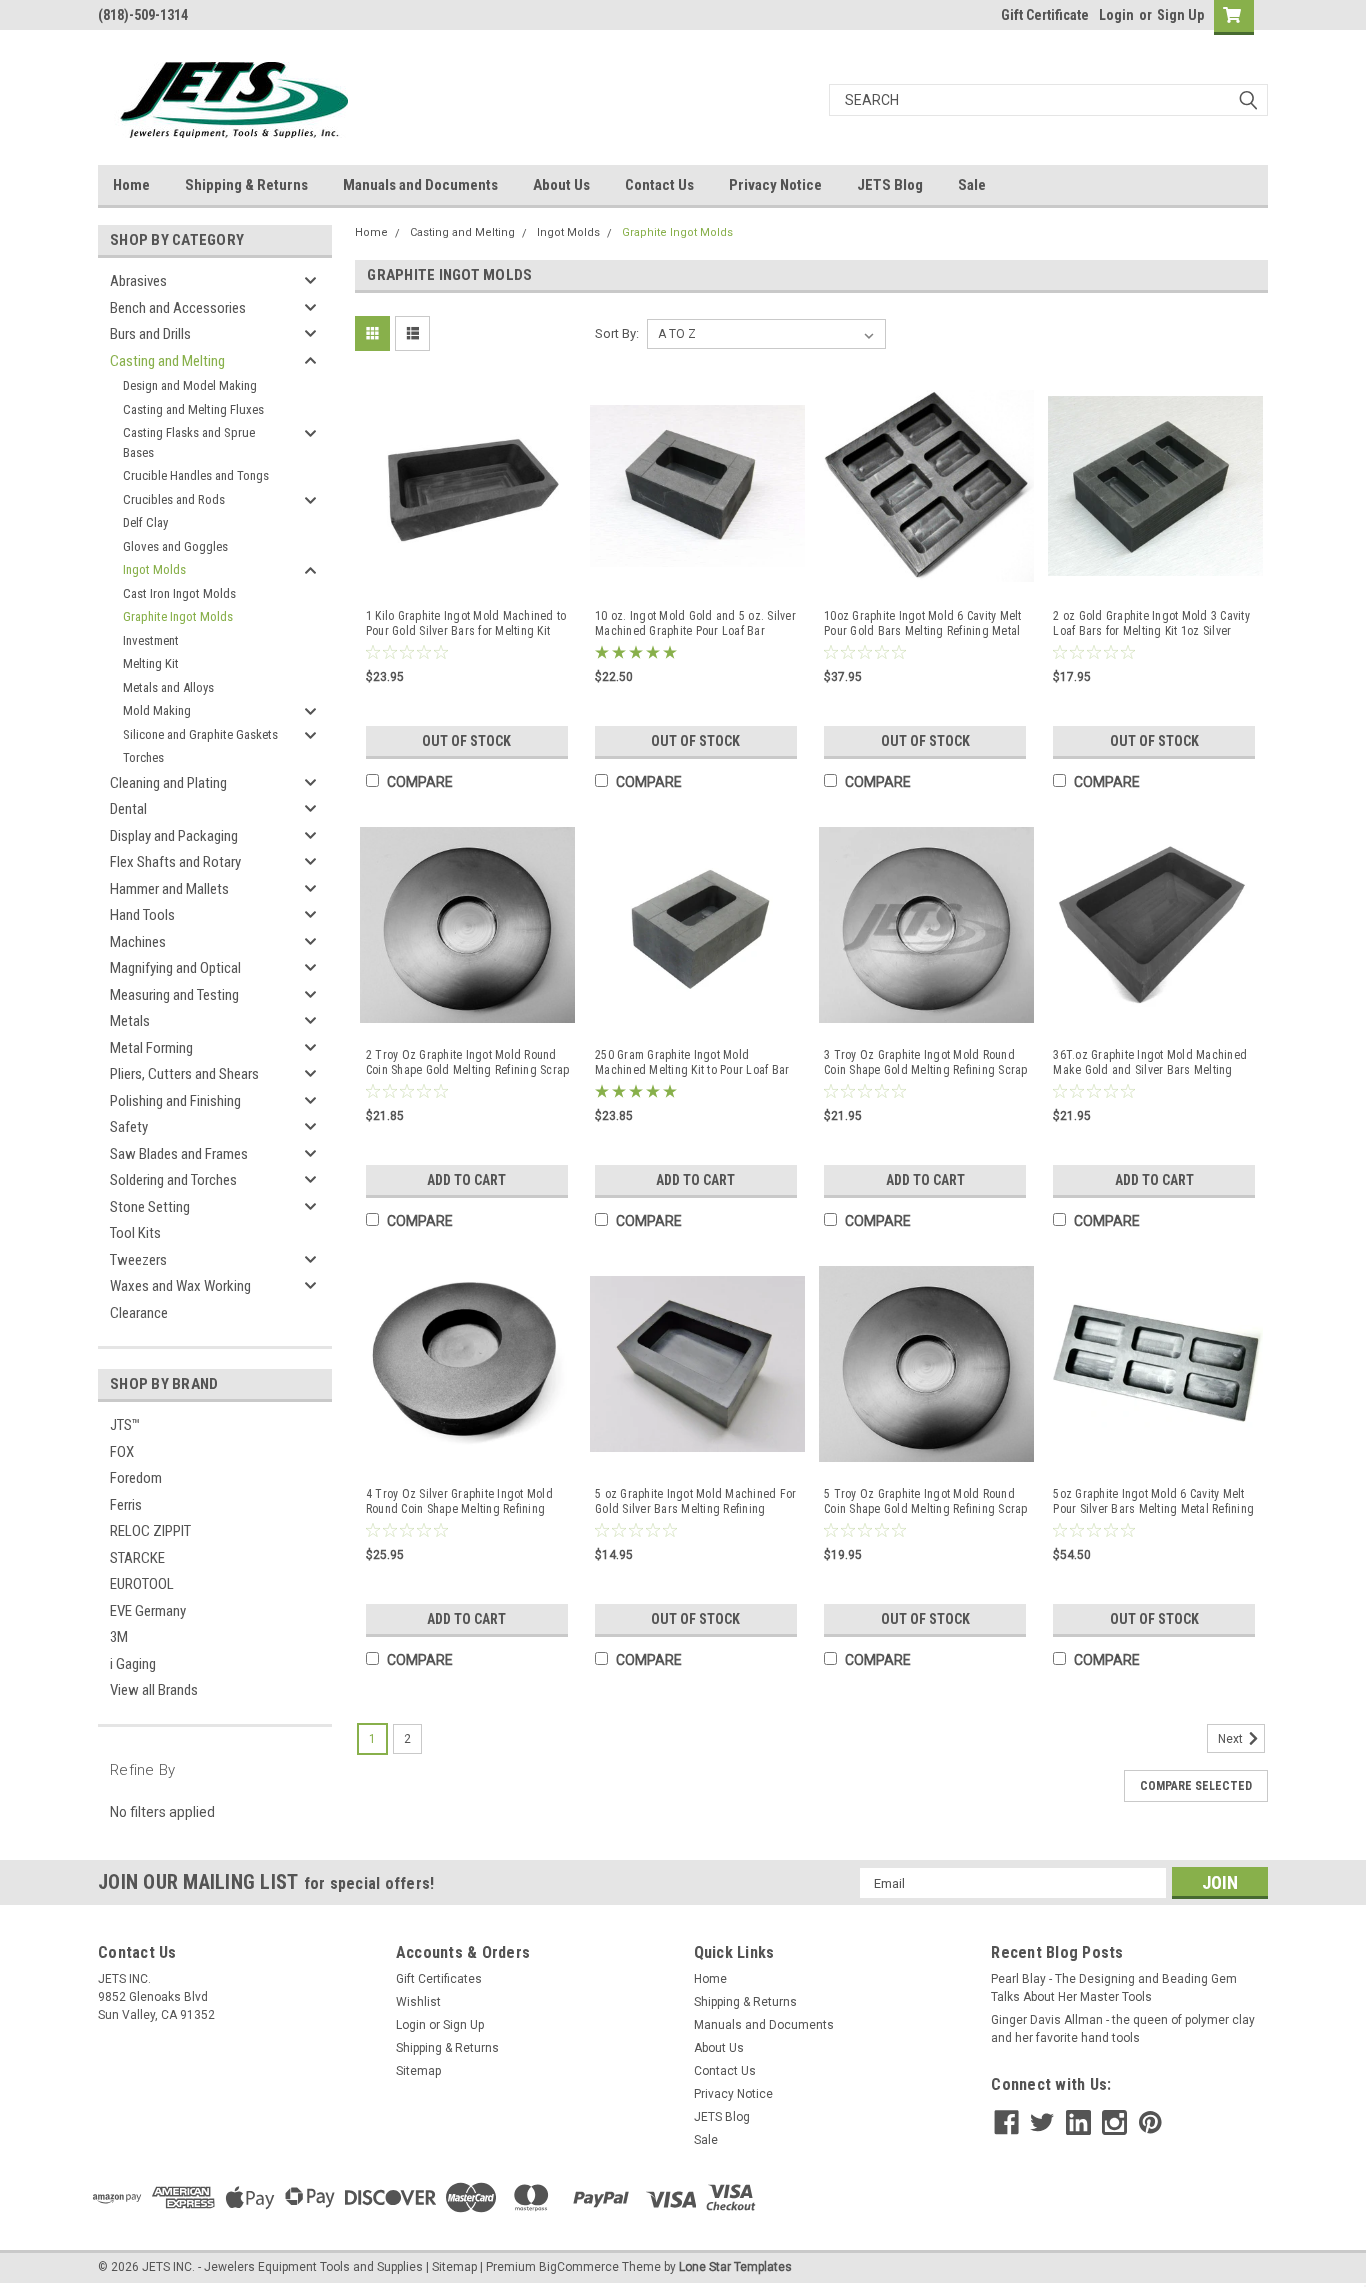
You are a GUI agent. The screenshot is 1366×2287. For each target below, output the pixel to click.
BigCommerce (579, 2267)
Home (131, 185)
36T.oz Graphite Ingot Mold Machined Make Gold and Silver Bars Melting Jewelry (1150, 1063)
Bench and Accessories (178, 308)
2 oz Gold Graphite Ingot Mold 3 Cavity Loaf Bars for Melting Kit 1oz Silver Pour (1151, 624)
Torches (143, 757)
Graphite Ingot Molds (178, 616)
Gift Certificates (439, 1979)
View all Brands (154, 1690)
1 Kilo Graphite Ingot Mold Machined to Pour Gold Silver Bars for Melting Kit (466, 623)
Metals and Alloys (168, 687)
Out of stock (466, 741)
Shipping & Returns (246, 185)
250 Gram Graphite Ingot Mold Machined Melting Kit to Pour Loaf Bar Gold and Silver (692, 1063)
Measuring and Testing (174, 995)
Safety (129, 1127)
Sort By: (617, 333)
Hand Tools (142, 915)
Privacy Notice (775, 185)
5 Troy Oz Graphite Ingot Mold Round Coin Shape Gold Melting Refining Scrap (926, 1501)
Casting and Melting (167, 361)
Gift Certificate (1045, 15)
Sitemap (418, 2071)
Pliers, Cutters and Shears (184, 1074)
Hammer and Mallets (169, 889)
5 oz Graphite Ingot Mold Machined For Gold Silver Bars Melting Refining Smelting (695, 1502)
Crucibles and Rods (174, 499)
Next (1232, 1739)
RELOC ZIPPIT (150, 1531)
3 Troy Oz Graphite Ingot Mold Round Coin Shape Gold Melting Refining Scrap (926, 1062)
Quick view (468, 576)
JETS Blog (890, 185)
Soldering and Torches (173, 1180)
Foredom (136, 1478)
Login (1116, 15)
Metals (130, 1021)
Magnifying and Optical (175, 968)
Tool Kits (135, 1233)
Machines (138, 942)
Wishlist (418, 2002)
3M (119, 1637)
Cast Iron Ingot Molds (179, 593)
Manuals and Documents (420, 185)
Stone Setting (150, 1207)
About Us (561, 185)
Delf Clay (145, 522)
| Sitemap (451, 2267)
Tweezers (138, 1260)
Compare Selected (1196, 1786)
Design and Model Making (190, 385)
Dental (128, 809)
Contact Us (659, 185)
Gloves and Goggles (175, 546)
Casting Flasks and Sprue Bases (189, 442)
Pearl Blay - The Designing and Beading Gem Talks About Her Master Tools (1114, 1988)
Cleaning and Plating (168, 783)
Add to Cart (466, 1180)
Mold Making (157, 710)
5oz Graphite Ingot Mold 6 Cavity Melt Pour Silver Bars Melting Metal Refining (1153, 1501)
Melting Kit (151, 663)
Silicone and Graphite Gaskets (200, 734)
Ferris (126, 1505)
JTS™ (125, 1425)
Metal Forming (151, 1048)
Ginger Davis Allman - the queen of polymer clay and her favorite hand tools (1123, 2029)
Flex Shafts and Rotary (175, 862)
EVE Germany (148, 1611)
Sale (972, 185)
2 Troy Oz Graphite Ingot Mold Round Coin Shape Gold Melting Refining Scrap (468, 1062)
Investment (151, 640)
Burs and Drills (150, 334)
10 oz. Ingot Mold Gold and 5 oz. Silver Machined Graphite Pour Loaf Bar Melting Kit (695, 624)
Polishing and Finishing (175, 1101)
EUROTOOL (142, 1584)
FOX (122, 1452)
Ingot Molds (154, 569)
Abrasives (138, 281)
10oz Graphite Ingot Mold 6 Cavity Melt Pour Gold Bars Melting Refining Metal (923, 623)
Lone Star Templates (735, 2267)
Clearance (139, 1313)
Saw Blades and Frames (179, 1154)
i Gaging (133, 1664)
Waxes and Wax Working (180, 1286)
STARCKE (137, 1558)
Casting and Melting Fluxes (193, 409)
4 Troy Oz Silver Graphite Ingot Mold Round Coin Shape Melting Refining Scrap (459, 1502)
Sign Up (1180, 15)
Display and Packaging (174, 836)
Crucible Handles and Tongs (196, 475)
